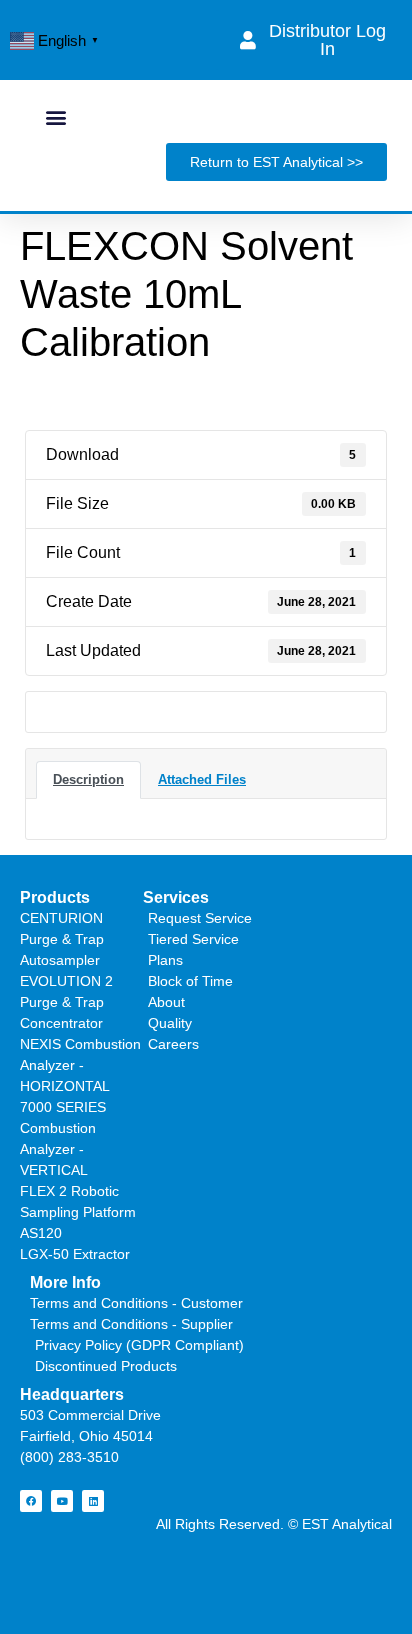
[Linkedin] (93, 1501)
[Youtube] (62, 1501)
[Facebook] (31, 1501)
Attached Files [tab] (202, 779)
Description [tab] (88, 779)
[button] (55, 116)
